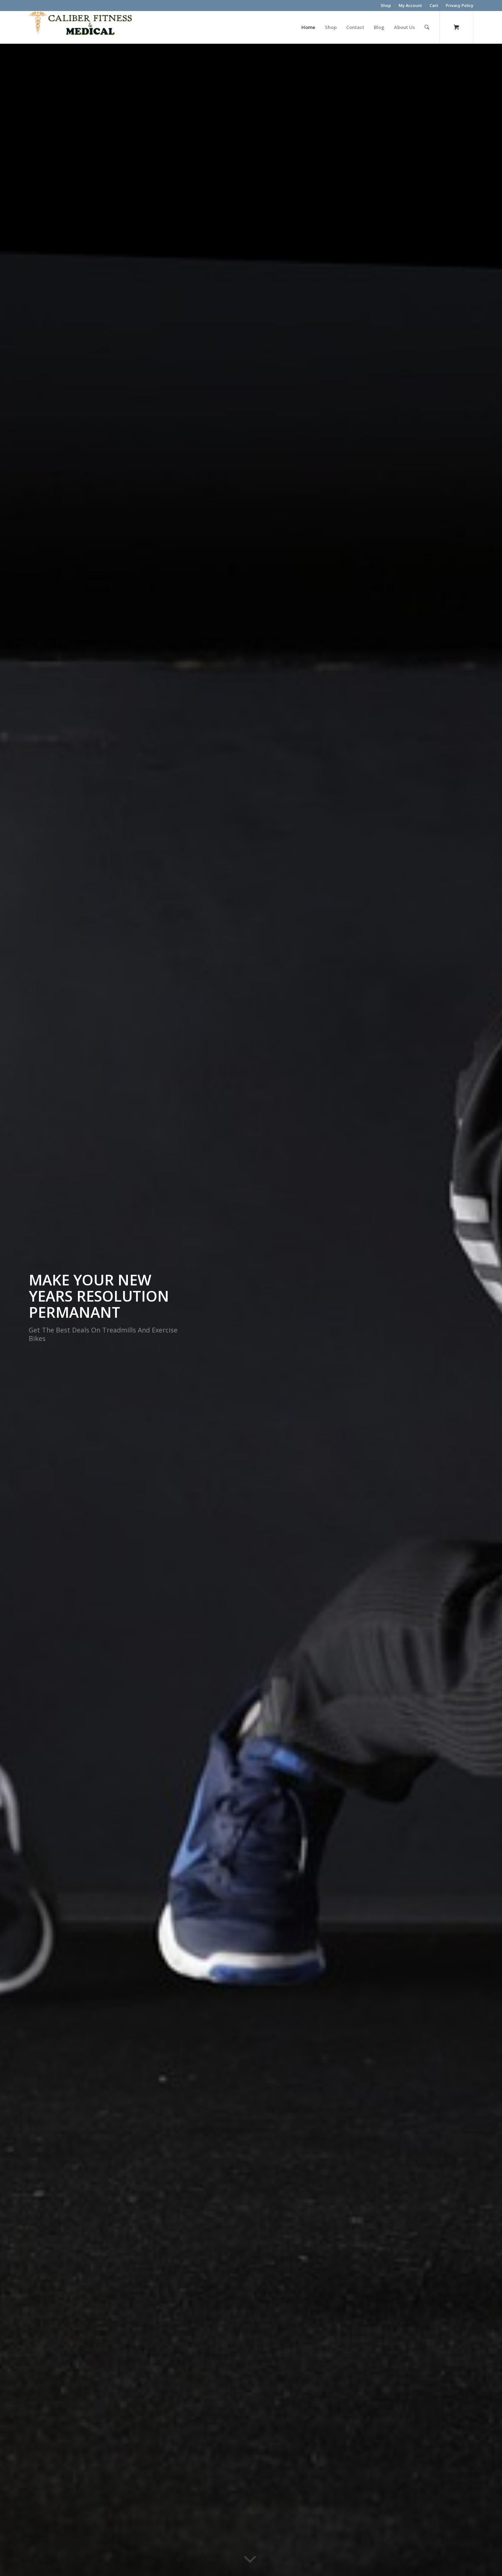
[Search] (427, 27)
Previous (17, 1310)
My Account (410, 5)
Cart (434, 5)
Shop (386, 5)
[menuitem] (386, 6)
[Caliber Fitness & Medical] (84, 27)
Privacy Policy (460, 5)
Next (485, 1310)
